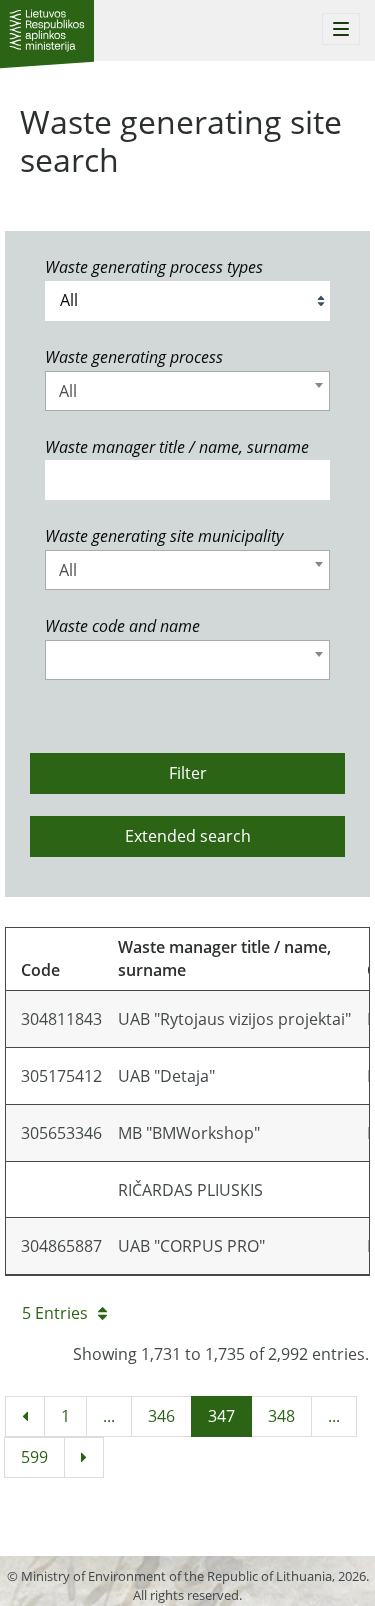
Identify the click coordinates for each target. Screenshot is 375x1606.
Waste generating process (134, 357)
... (109, 1416)
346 (161, 1416)
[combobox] (187, 391)
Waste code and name (122, 626)
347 (221, 1416)
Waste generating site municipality (164, 536)
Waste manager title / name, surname (177, 447)
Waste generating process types (154, 267)
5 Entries (55, 1313)
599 (34, 1457)
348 (281, 1416)
